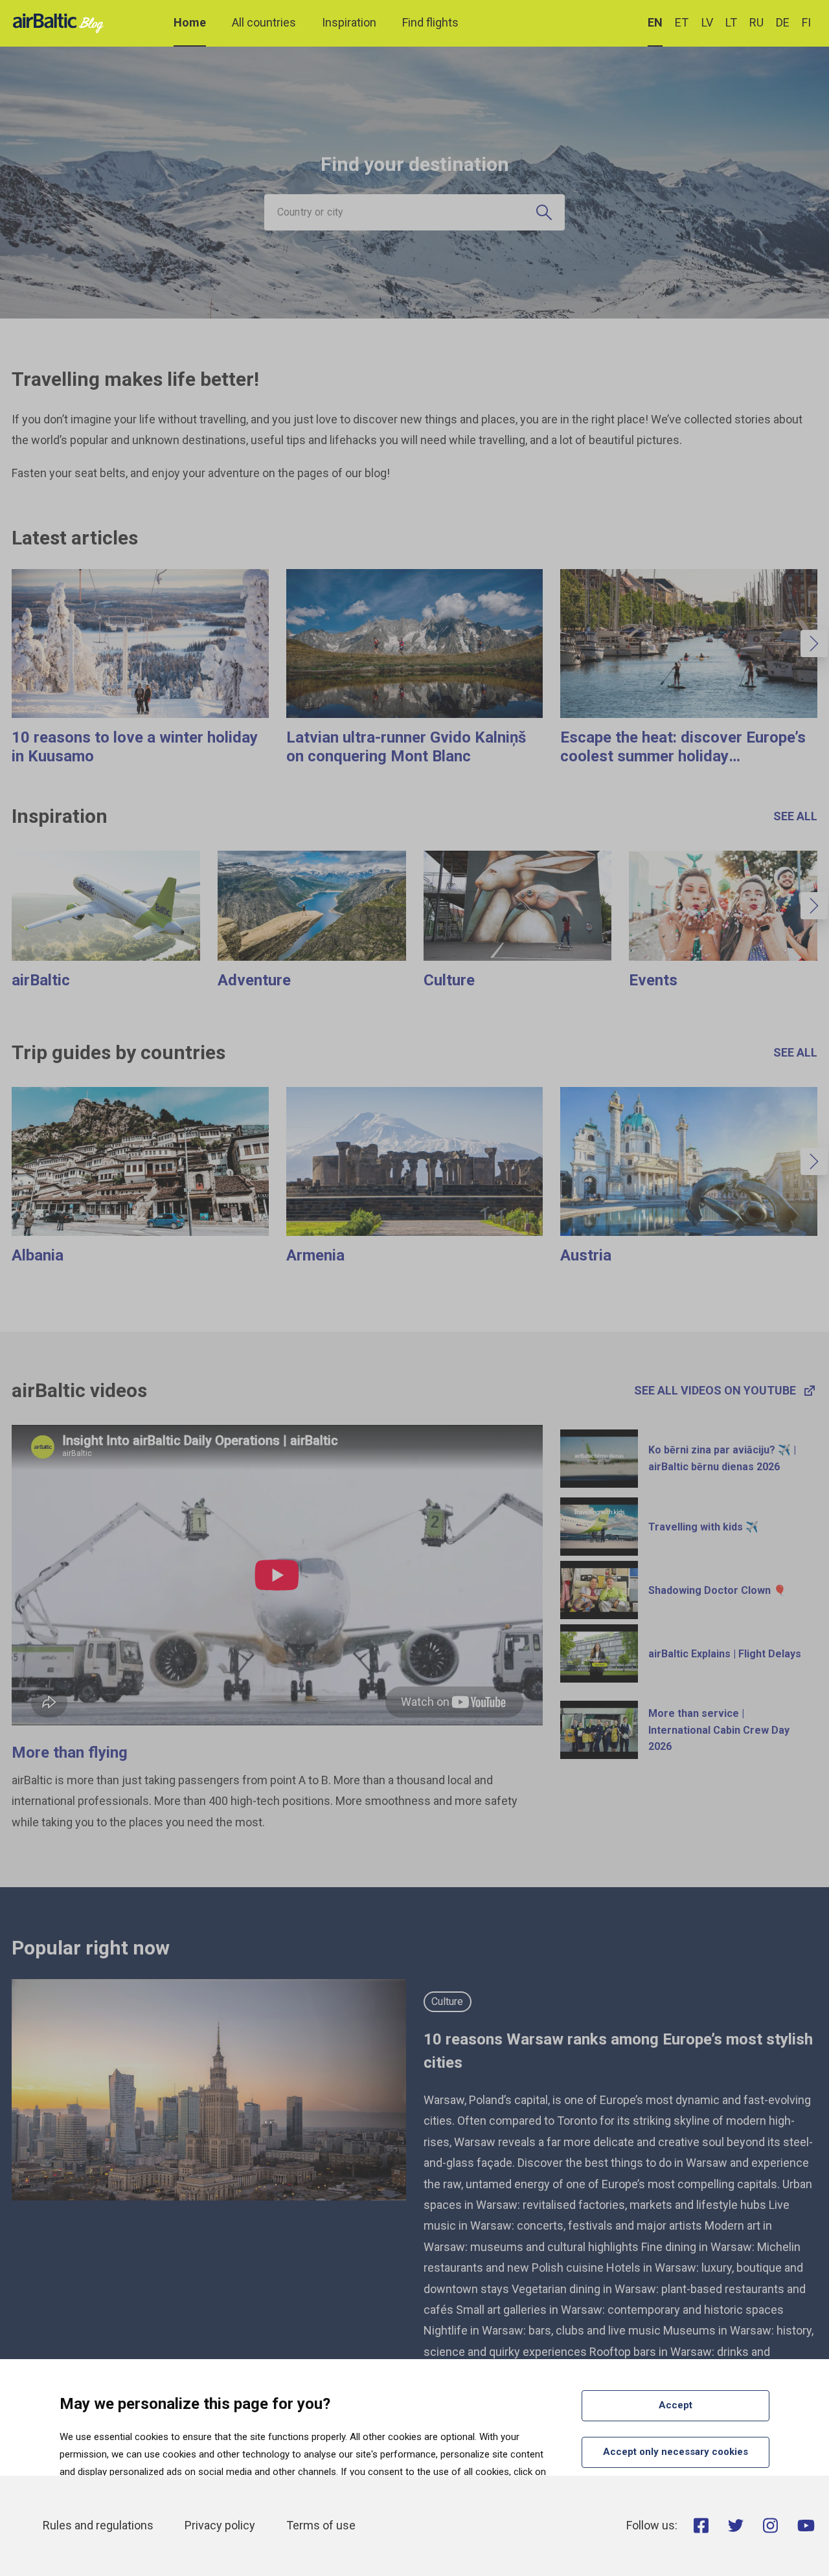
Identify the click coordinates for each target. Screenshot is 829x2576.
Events (653, 980)
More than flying (70, 1753)
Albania (38, 1255)
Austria (586, 1255)
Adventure (254, 980)
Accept (676, 2405)
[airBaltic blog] (62, 22)
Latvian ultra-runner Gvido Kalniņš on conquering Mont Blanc (406, 747)
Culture (449, 980)
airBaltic (41, 980)
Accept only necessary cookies (676, 2452)
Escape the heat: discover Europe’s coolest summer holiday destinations (683, 756)
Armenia (315, 1255)
